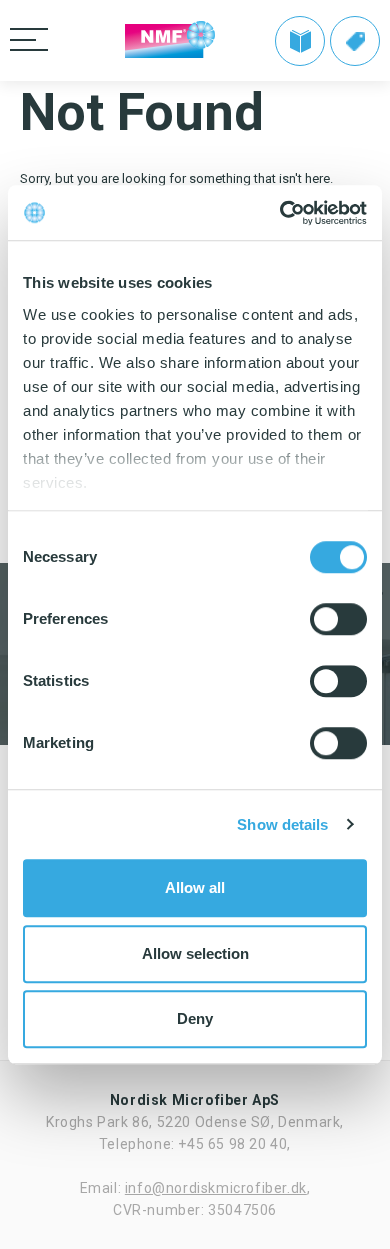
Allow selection (195, 953)
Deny (195, 1018)
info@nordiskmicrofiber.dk (216, 1188)
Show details (282, 824)
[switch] (338, 619)
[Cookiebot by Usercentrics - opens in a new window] (280, 213)
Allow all (195, 887)
